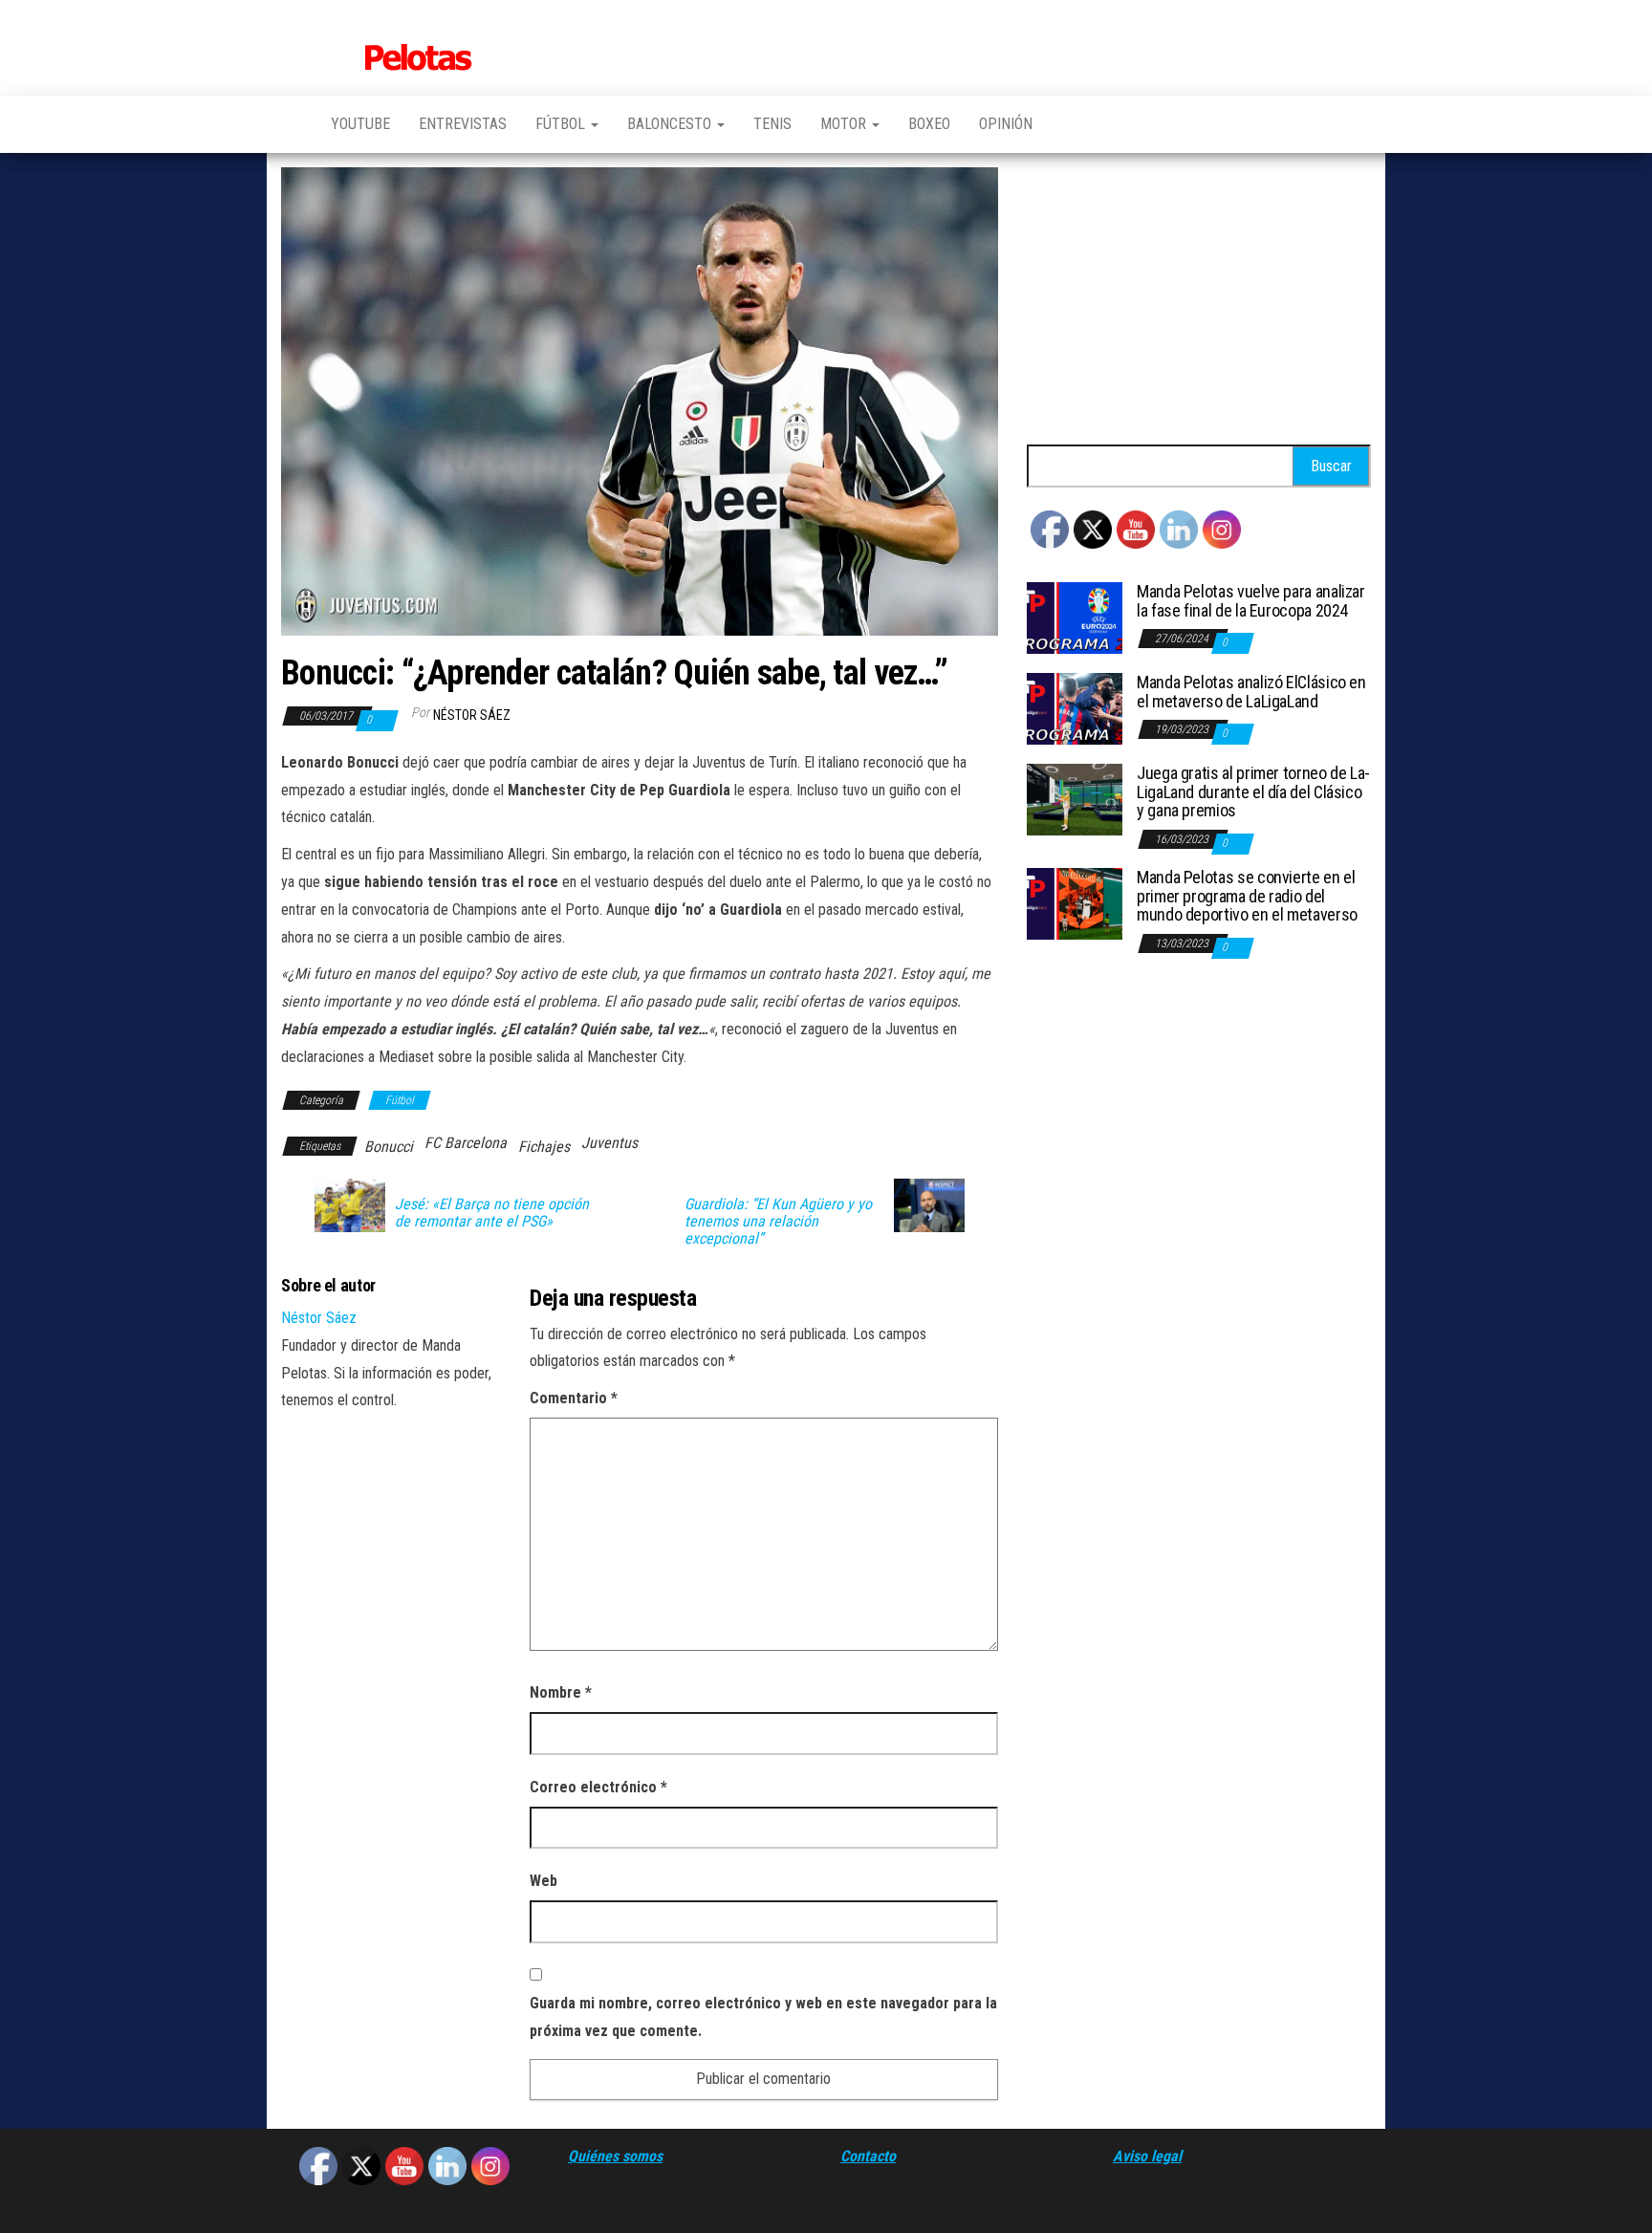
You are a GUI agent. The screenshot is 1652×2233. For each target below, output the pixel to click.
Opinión (1006, 124)
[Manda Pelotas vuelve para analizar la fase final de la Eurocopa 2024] (1075, 617)
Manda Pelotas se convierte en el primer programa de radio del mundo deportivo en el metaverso (1247, 896)
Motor (845, 124)
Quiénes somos (615, 2156)
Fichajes (544, 1147)
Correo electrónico (598, 1787)
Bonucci (389, 1147)
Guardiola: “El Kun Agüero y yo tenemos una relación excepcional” (778, 1222)
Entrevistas (463, 124)
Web (543, 1881)
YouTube (360, 124)
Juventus (609, 1143)
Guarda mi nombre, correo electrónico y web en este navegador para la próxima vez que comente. (763, 2017)
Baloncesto (671, 124)
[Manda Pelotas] (292, 124)
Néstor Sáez (472, 715)
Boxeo (929, 124)
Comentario (574, 1398)
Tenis (772, 124)
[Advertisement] (1199, 301)
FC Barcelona (466, 1143)
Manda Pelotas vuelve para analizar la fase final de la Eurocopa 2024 (1251, 601)
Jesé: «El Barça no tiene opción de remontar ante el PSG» (492, 1213)
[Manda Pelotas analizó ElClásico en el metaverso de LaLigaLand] (1075, 708)
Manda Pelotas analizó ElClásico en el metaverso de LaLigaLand (1251, 692)
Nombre (561, 1692)
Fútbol (562, 124)
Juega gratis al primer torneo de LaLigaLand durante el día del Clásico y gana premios (1253, 792)
